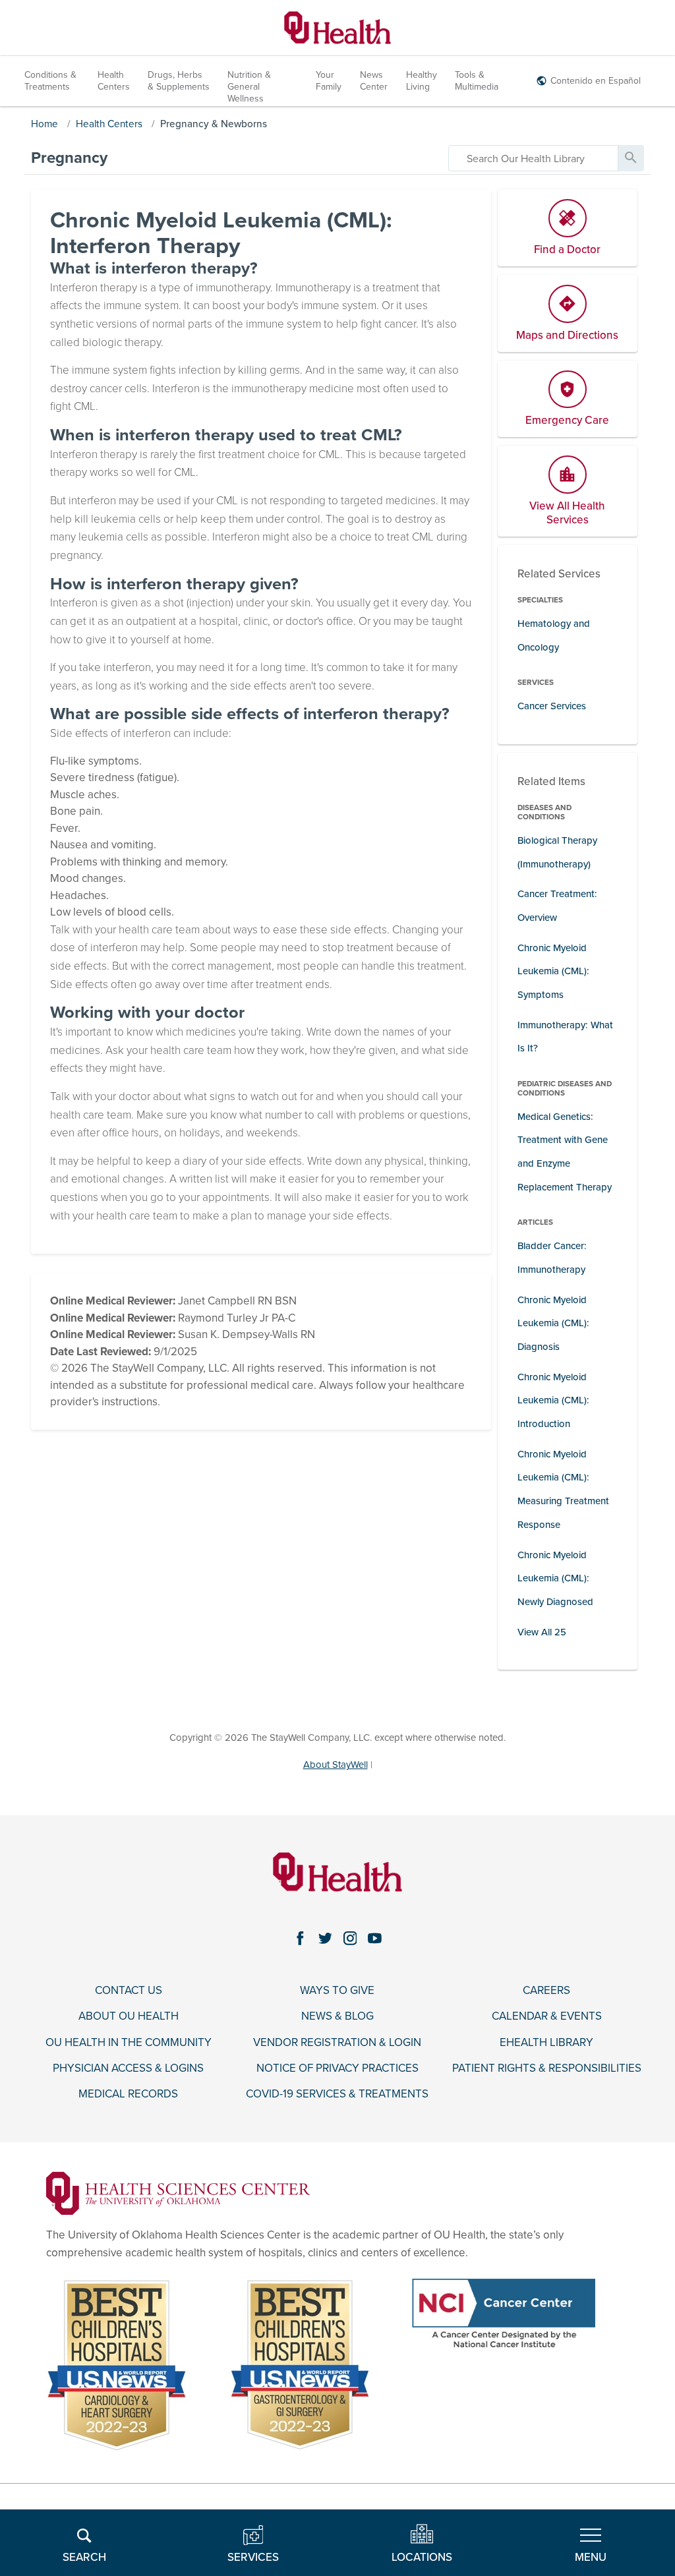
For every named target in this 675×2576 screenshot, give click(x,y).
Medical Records (128, 2094)
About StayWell (336, 1765)
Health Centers (114, 81)
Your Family (329, 81)
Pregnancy (69, 158)
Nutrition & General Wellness (249, 87)
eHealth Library (546, 2043)
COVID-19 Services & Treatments (337, 2094)
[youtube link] (375, 1938)
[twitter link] (325, 1938)
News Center (374, 81)
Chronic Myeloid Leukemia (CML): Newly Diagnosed (555, 1578)
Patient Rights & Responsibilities (547, 2068)
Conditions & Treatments (50, 81)
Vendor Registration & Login (337, 2043)
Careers (546, 1991)
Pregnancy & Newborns (214, 124)
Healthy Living (422, 81)
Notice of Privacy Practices (337, 2068)
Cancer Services (552, 706)
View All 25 (542, 1632)
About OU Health (129, 2016)
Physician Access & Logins (128, 2068)
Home (44, 124)
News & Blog (337, 2016)
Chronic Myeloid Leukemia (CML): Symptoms (553, 971)
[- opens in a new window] (178, 2193)
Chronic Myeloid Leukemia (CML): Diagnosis (553, 1323)
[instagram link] (350, 1938)
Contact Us (129, 1991)
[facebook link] (300, 1938)
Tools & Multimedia (477, 81)
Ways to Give (337, 1991)
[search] (533, 158)
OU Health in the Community (129, 2043)
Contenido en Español (596, 81)
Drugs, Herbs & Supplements (179, 81)
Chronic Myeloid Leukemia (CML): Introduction (553, 1400)
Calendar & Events (547, 2016)
